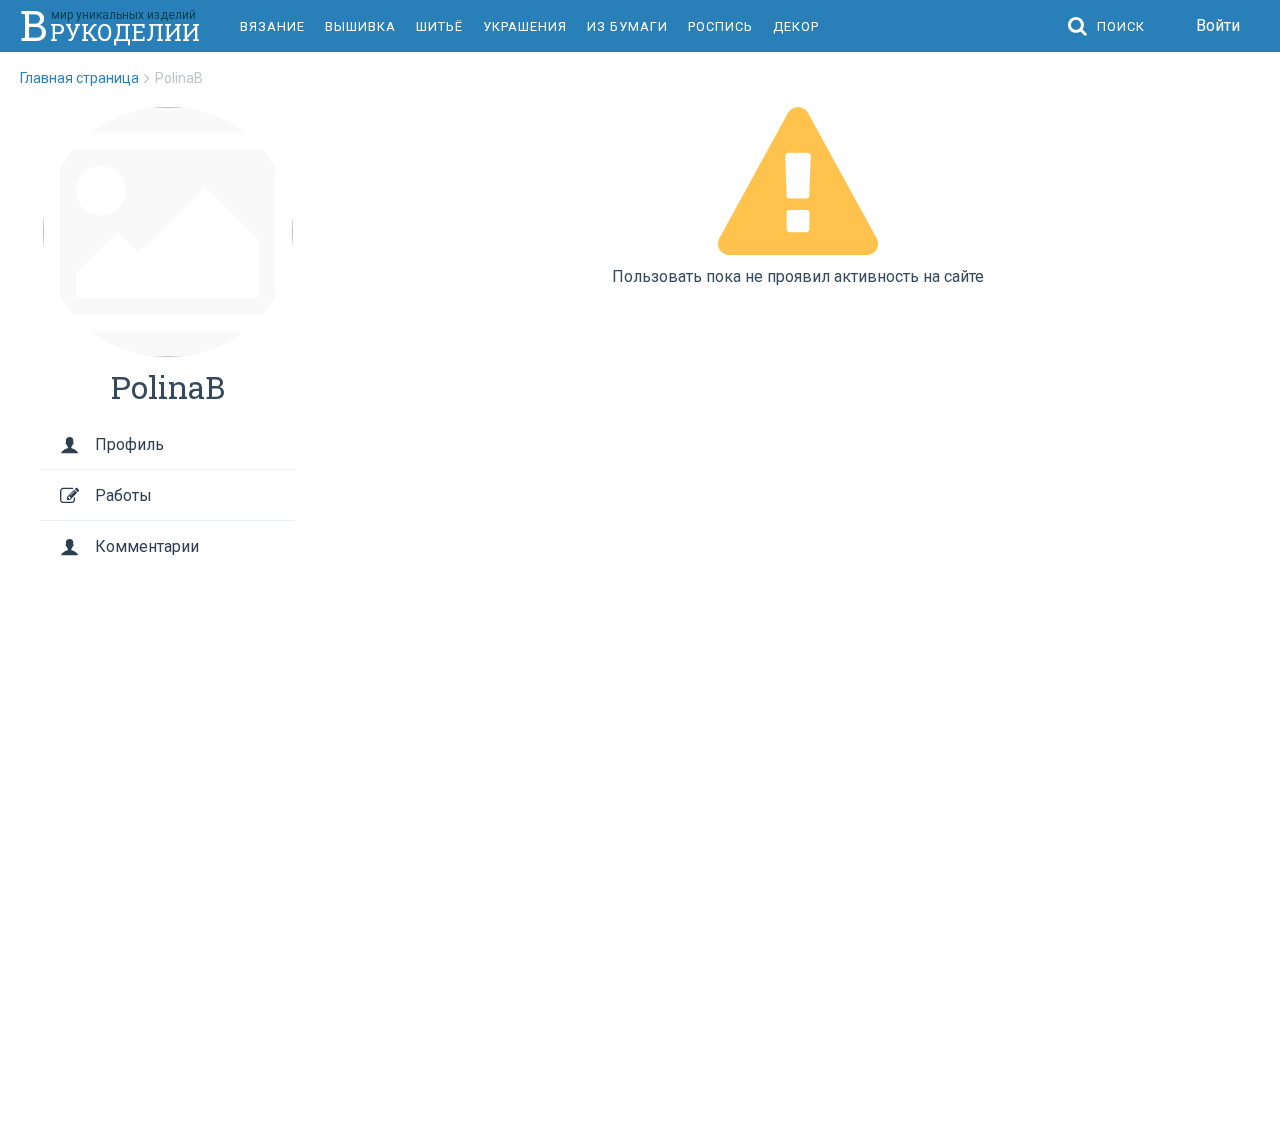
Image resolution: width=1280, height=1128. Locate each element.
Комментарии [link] (147, 546)
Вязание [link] (272, 26)
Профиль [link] (129, 444)
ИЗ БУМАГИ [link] (627, 26)
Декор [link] (796, 26)
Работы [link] (123, 495)
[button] (1111, 26)
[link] (87, 78)
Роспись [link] (720, 26)
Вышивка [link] (360, 26)
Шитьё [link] (439, 26)
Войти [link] (1218, 25)
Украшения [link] (525, 26)
